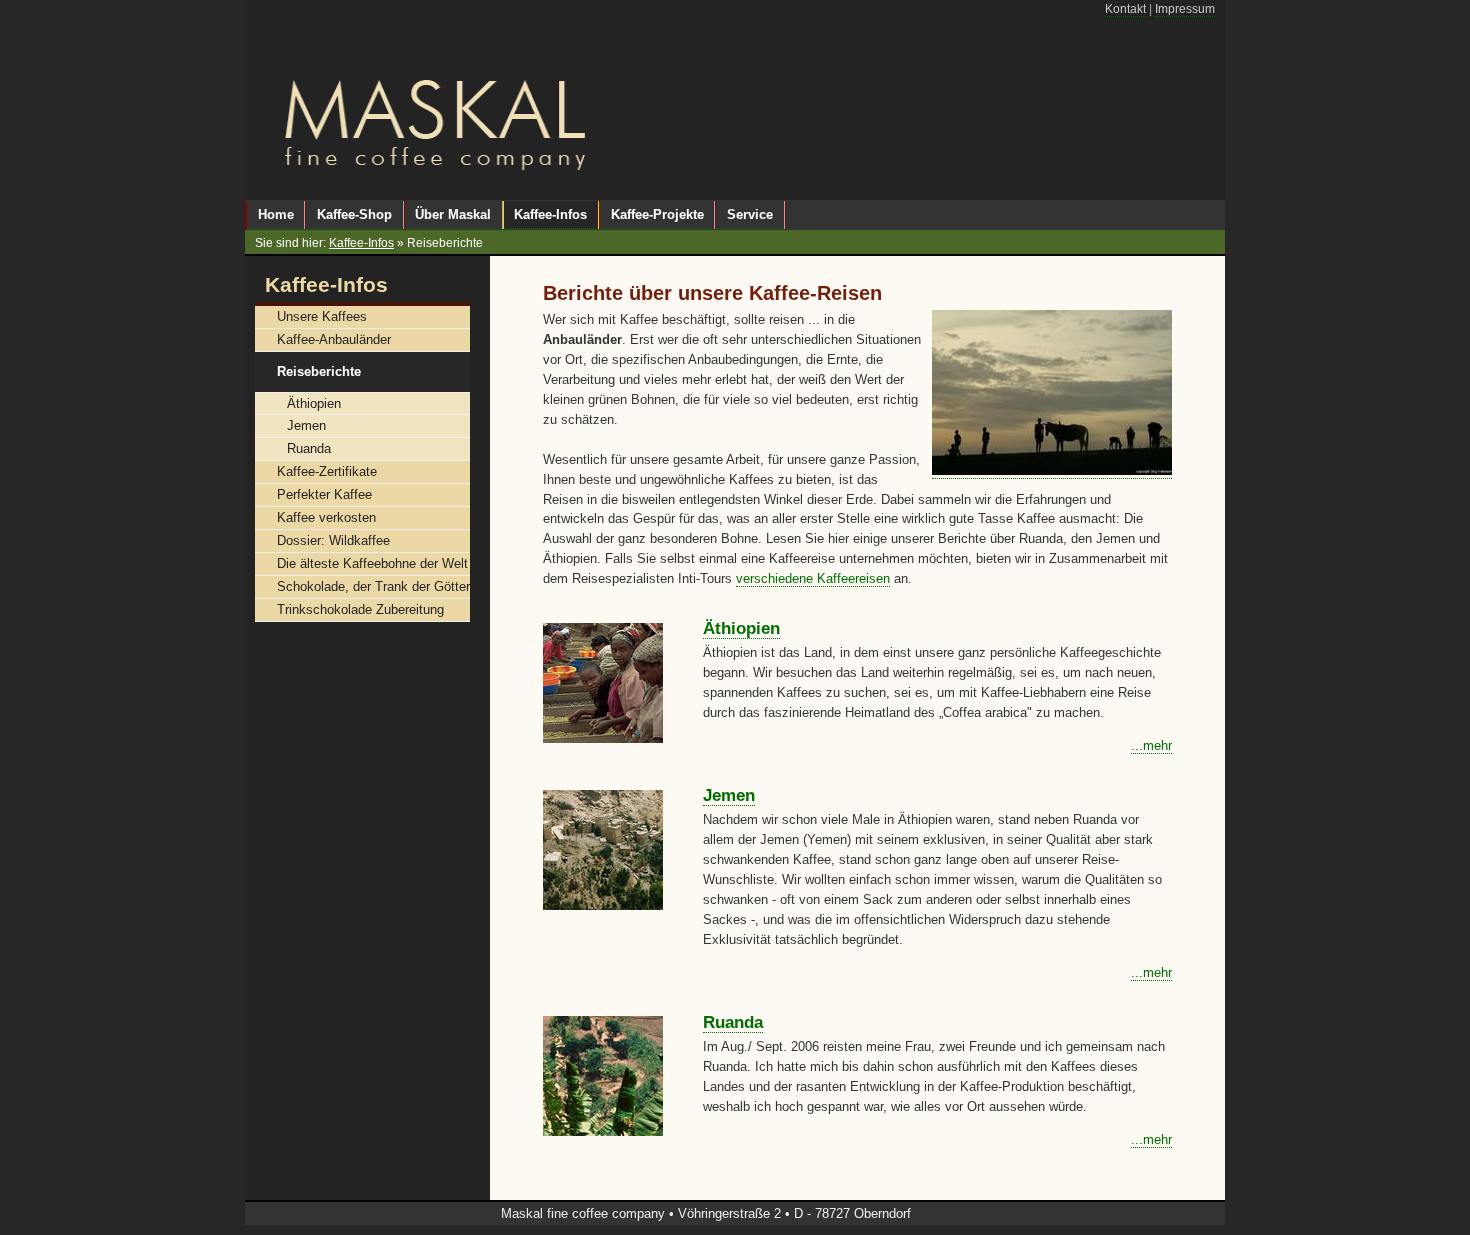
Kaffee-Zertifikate (327, 471)
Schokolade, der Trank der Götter (373, 586)
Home (276, 214)
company (638, 1213)
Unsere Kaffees (322, 316)
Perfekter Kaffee (324, 494)
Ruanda (733, 1022)
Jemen (729, 795)
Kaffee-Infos (361, 243)
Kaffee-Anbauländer (334, 339)
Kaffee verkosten (326, 517)
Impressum (1185, 9)
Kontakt (1125, 9)
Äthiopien (741, 628)
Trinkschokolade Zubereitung (360, 609)
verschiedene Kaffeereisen (813, 578)
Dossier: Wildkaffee (333, 540)
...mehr (1151, 745)
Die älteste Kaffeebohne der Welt (372, 563)
